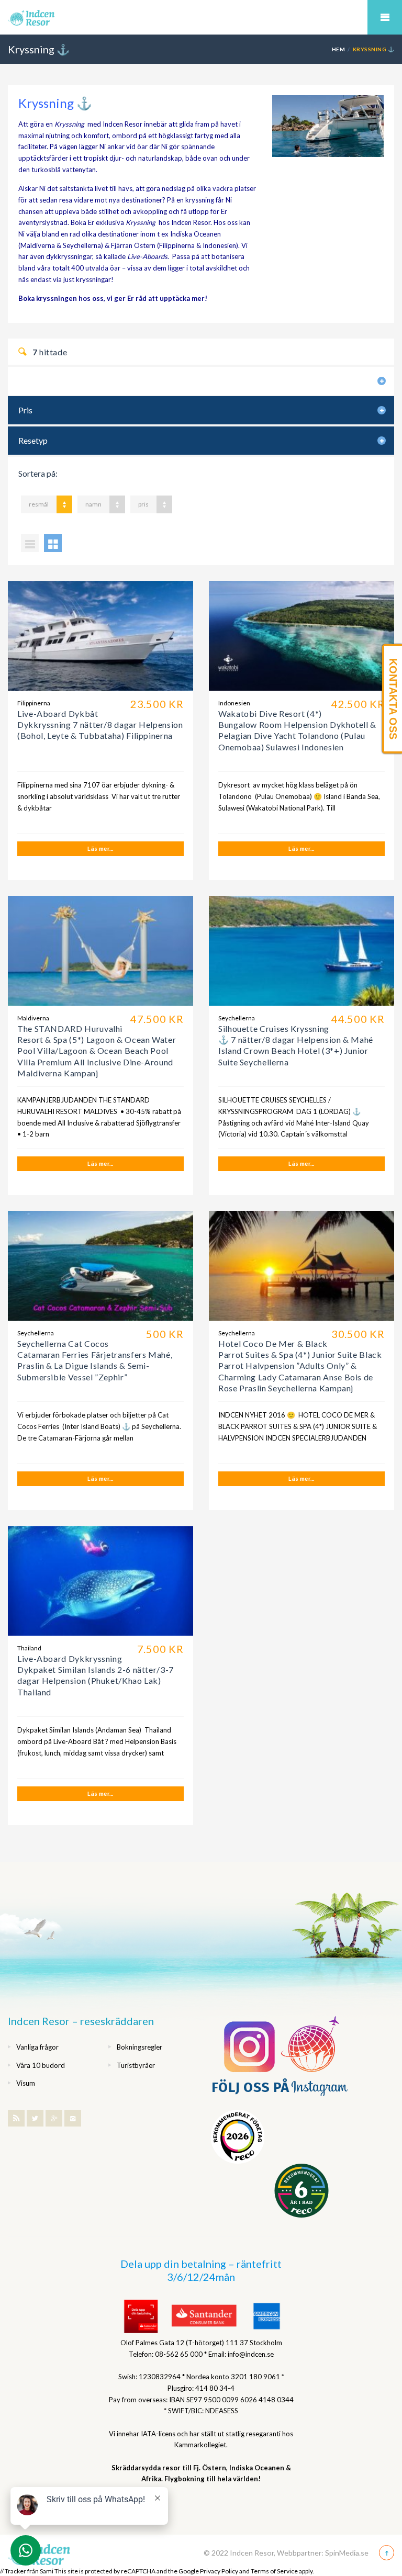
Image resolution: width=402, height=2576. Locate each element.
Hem (338, 49)
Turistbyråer (136, 2065)
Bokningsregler (139, 2047)
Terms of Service (274, 2571)
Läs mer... (100, 848)
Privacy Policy (219, 2571)
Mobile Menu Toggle (385, 17)
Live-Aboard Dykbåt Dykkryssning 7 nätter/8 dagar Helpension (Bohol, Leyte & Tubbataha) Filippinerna (100, 725)
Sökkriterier (37, 381)
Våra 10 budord (41, 2065)
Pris (25, 410)
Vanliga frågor (37, 2047)
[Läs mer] (100, 636)
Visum (26, 2083)
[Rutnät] (53, 543)
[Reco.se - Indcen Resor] (238, 2137)
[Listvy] (30, 543)
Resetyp (33, 440)
